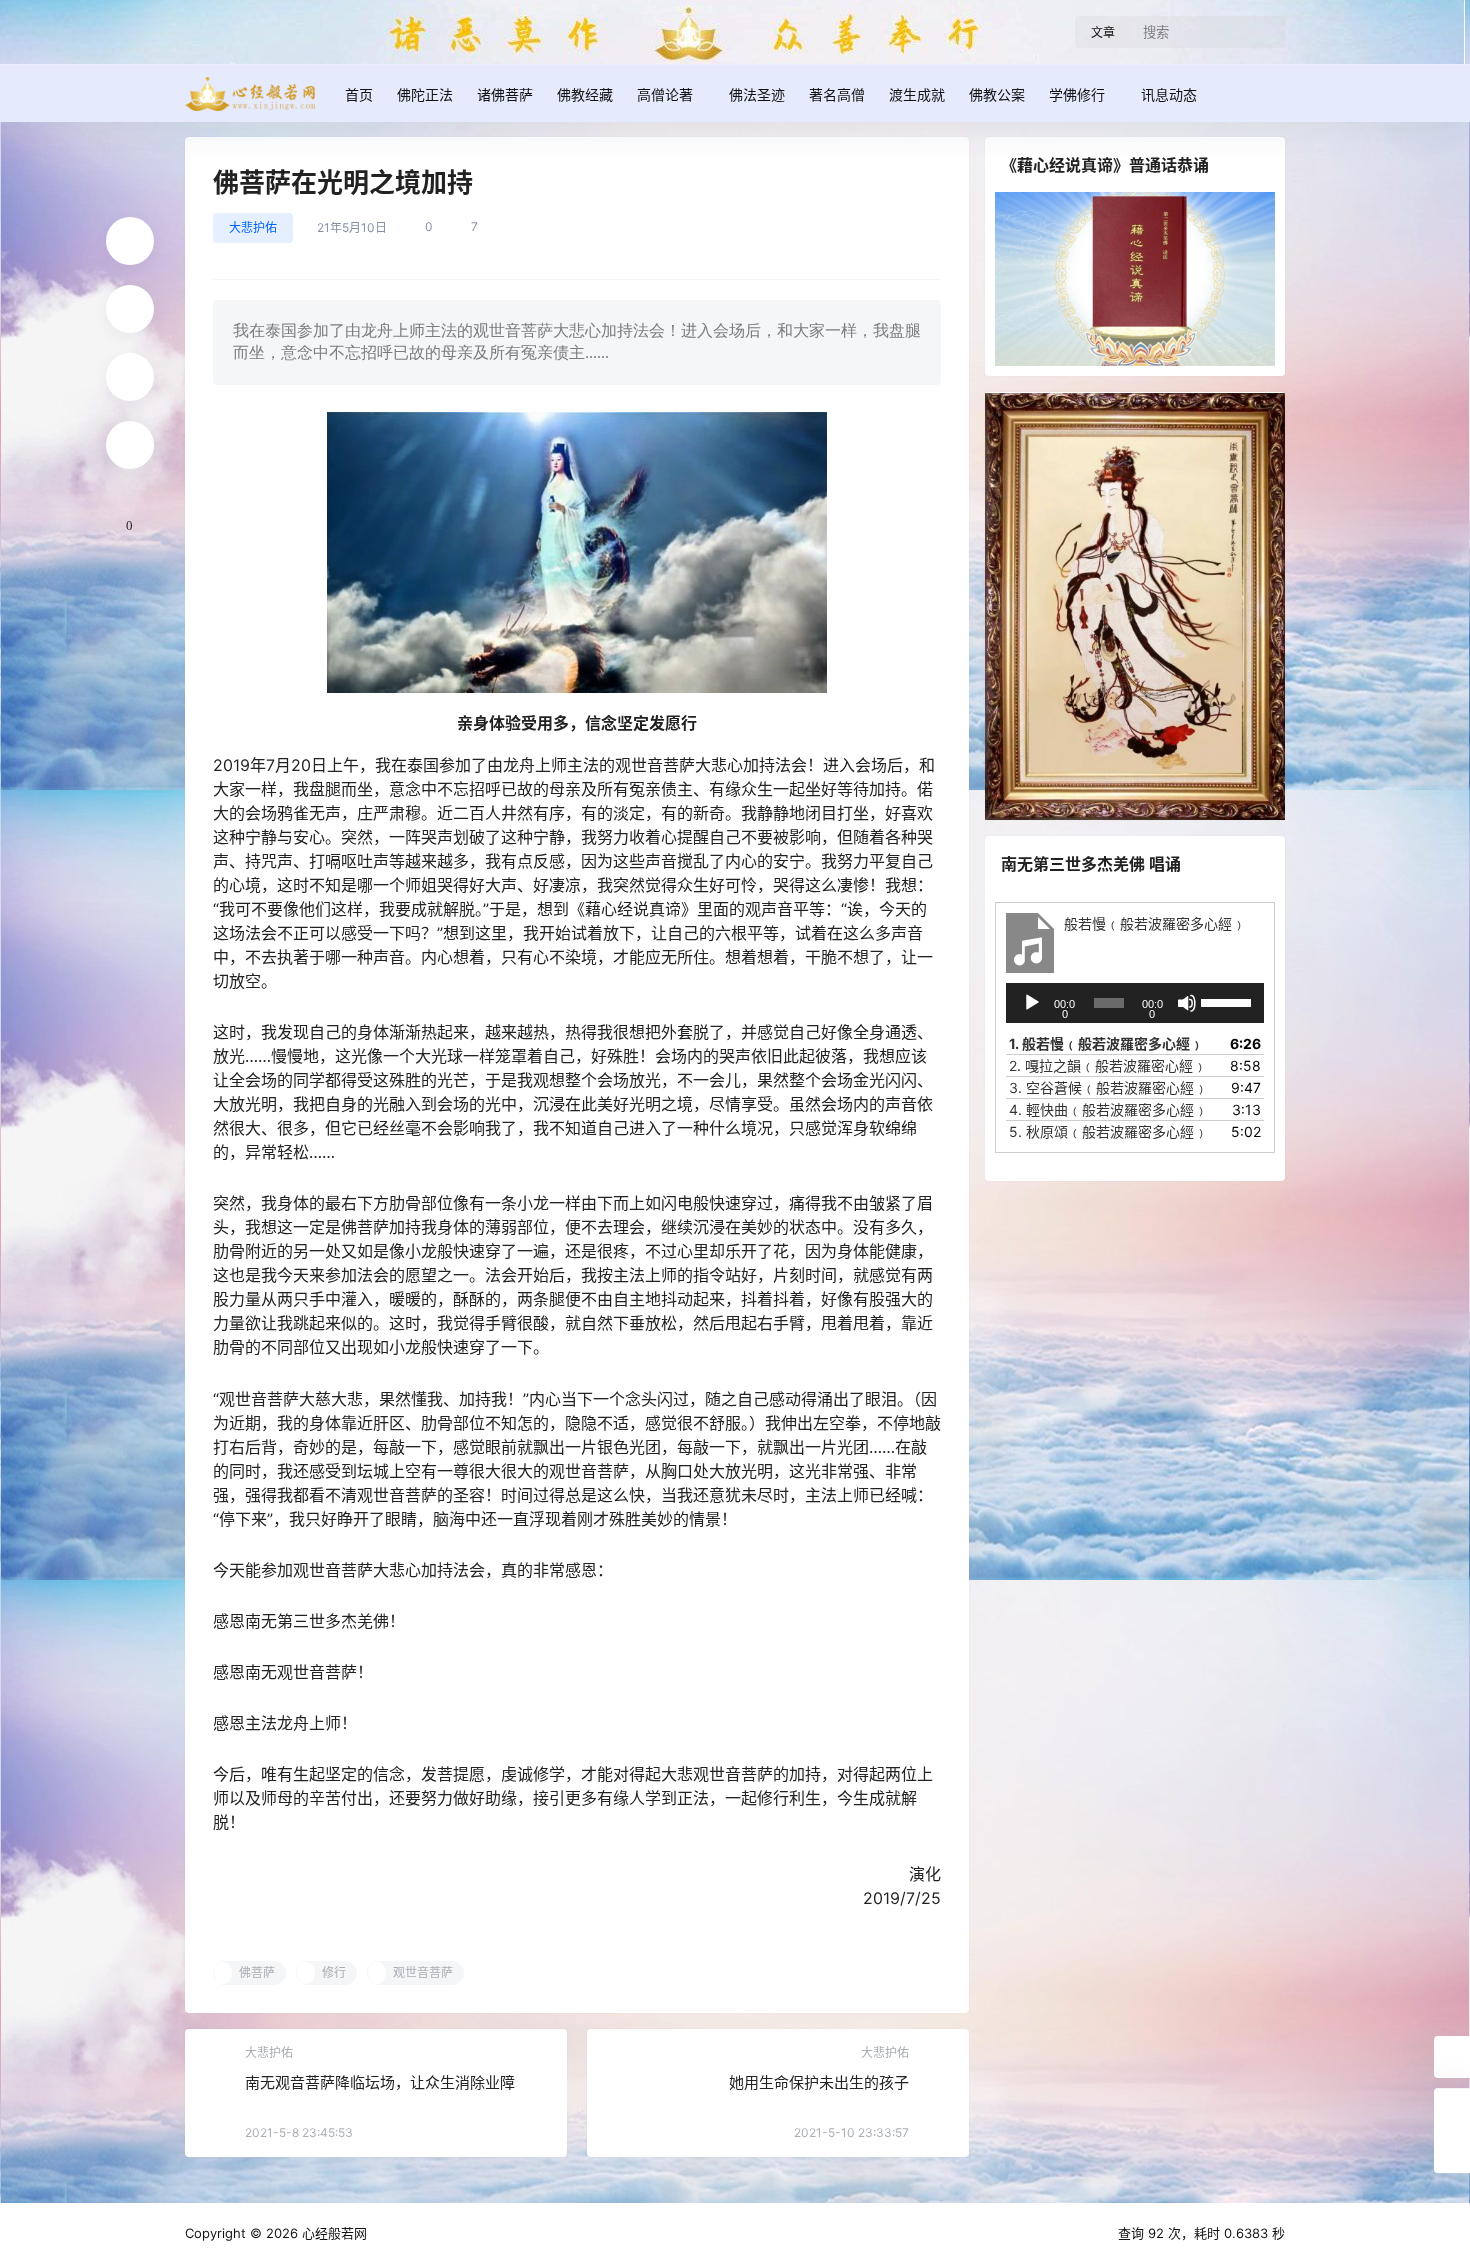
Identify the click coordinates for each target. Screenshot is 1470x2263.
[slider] (1227, 1001)
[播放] (1032, 1003)
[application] (1135, 1003)
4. (1108, 1109)
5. (1108, 1131)
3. (1108, 1087)
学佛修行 (1077, 94)
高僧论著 (665, 94)
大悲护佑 (253, 227)
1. (1106, 1043)
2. (1108, 1065)
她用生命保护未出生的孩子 (819, 2082)
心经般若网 (332, 2233)
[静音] (1187, 1003)
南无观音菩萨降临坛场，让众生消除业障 (380, 2082)
